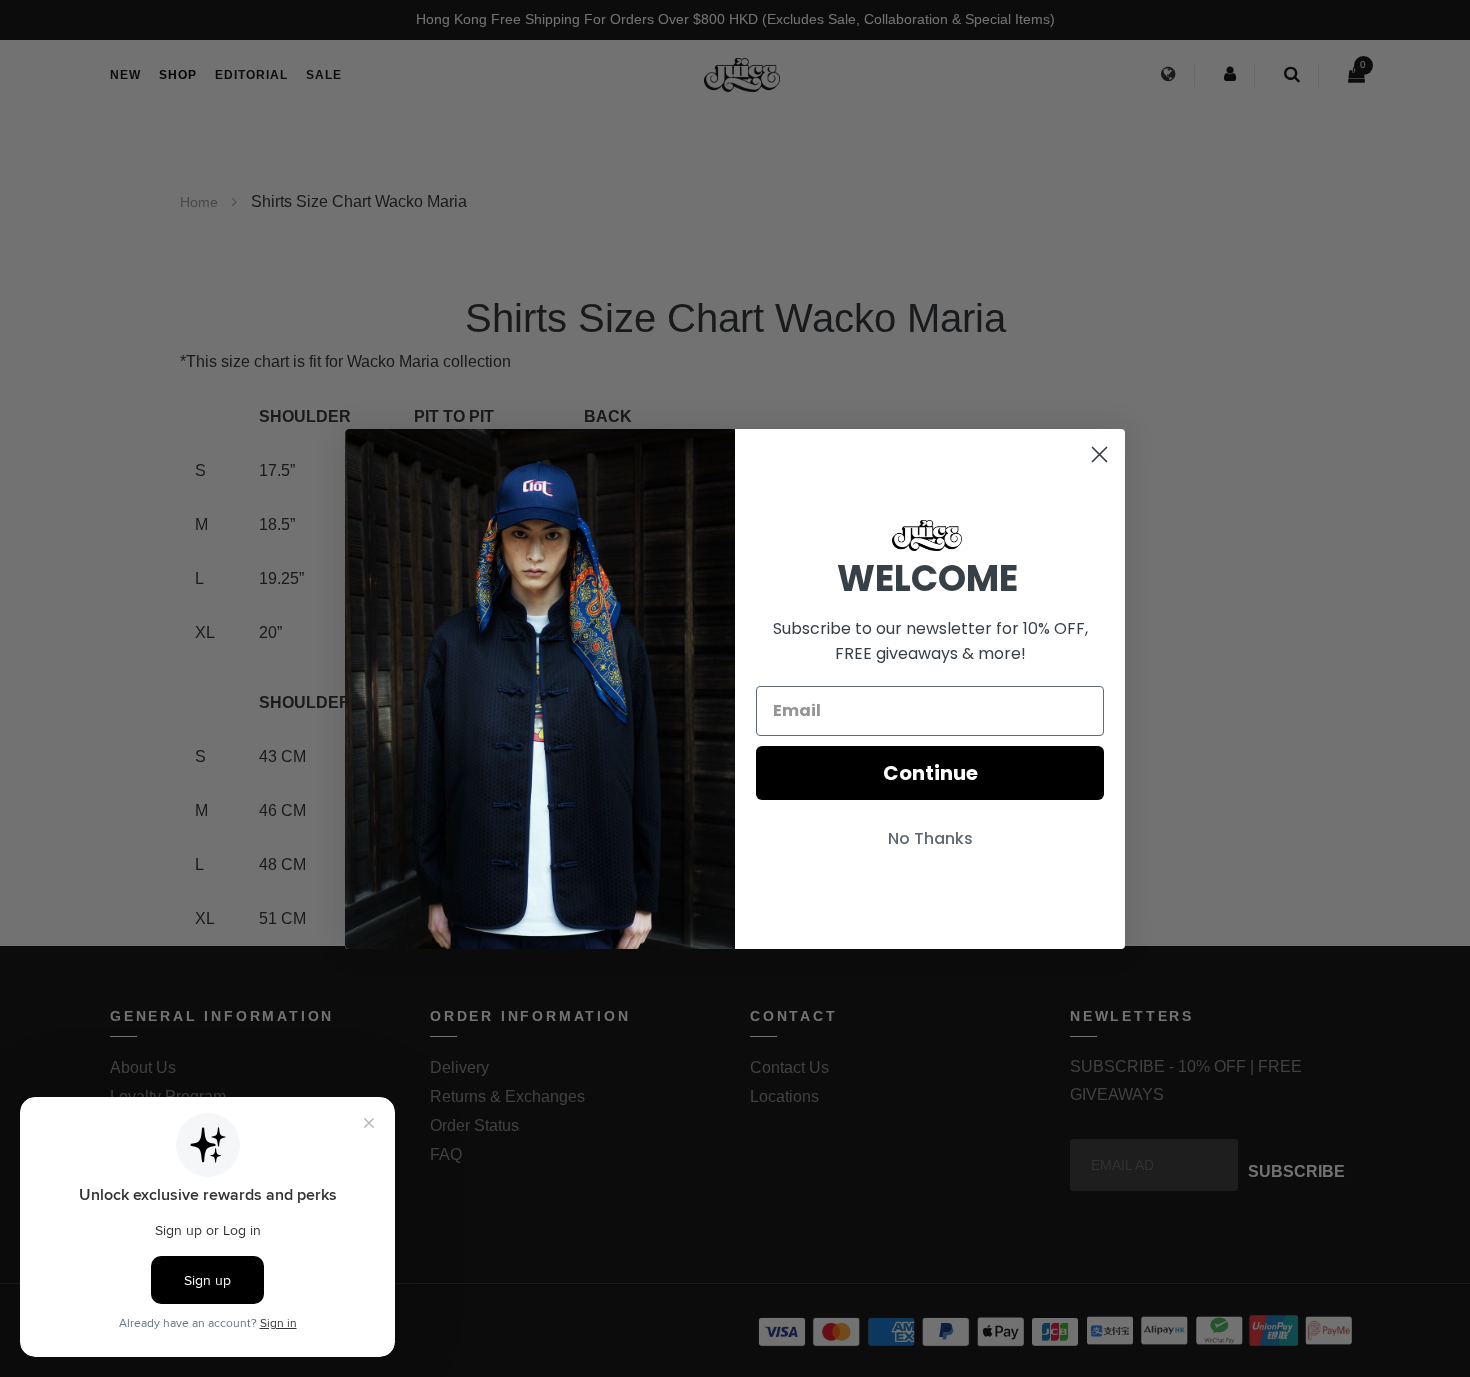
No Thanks (930, 838)
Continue (930, 773)
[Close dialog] (1099, 454)
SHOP (178, 75)
